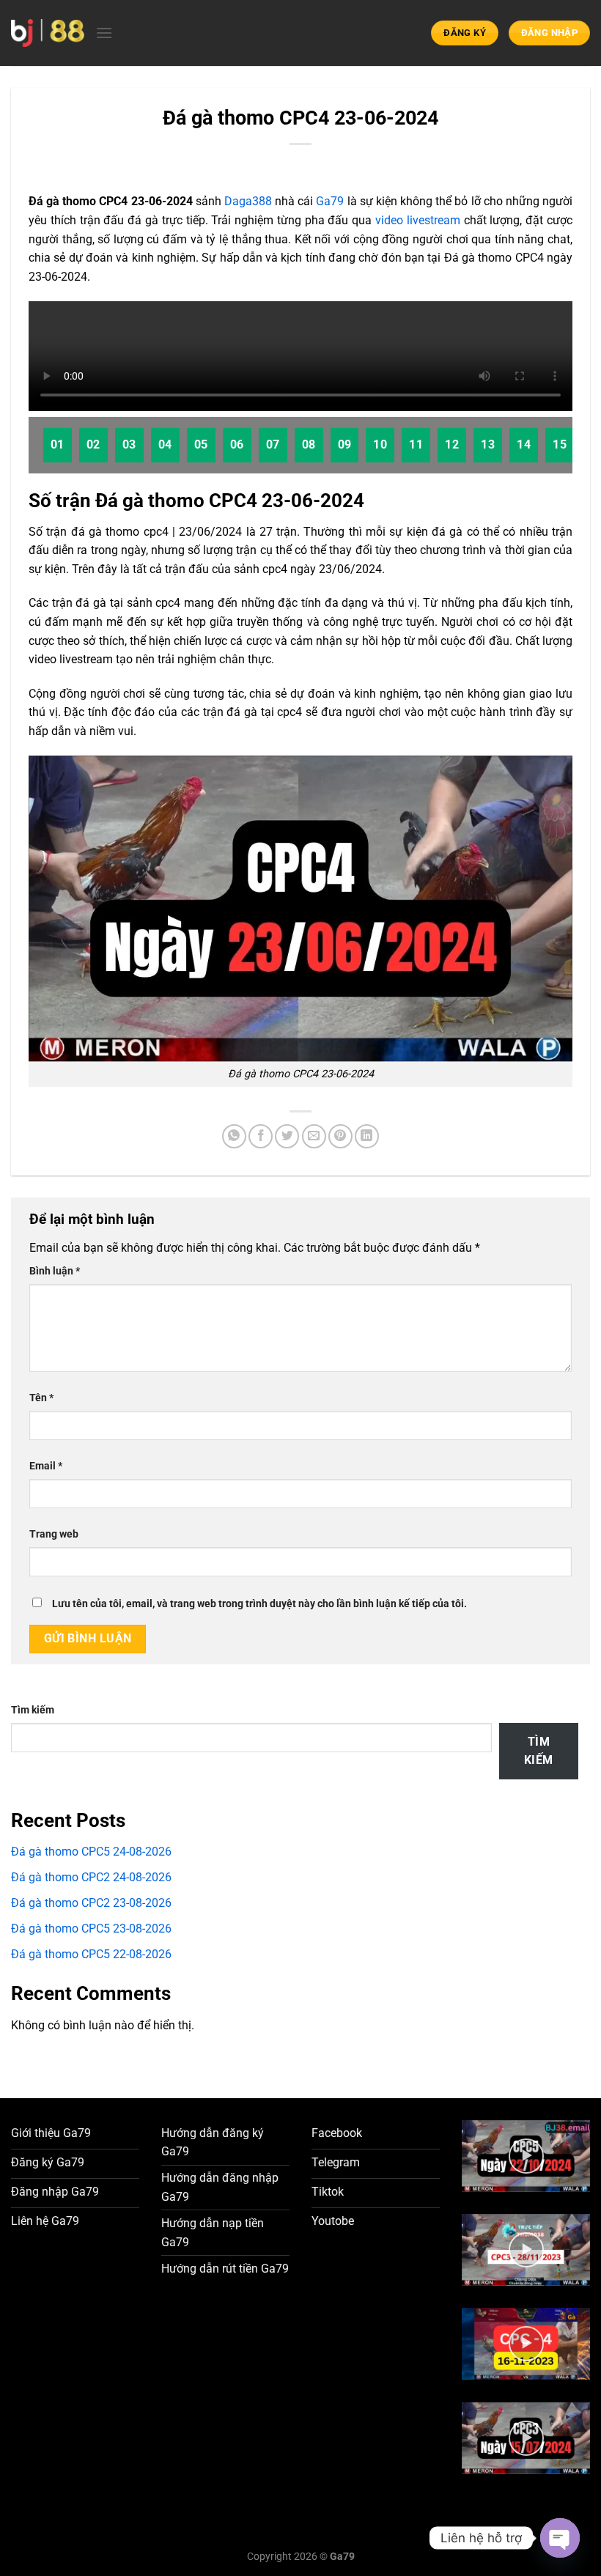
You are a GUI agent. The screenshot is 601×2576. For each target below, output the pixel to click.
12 (452, 445)
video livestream (418, 220)
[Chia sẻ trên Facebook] (261, 1136)
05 (201, 445)
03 (129, 445)
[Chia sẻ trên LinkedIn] (367, 1136)
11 (416, 445)
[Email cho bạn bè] (314, 1136)
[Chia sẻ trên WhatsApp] (234, 1136)
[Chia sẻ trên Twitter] (287, 1136)
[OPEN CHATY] (560, 2538)
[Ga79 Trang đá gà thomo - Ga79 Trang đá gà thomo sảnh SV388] (48, 33)
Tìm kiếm (33, 1710)
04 (165, 445)
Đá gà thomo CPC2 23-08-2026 (91, 1903)
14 (524, 445)
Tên (41, 1398)
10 (380, 445)
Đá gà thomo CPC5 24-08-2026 (91, 1852)
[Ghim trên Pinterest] (340, 1136)
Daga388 (248, 201)
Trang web (54, 1534)
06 (237, 445)
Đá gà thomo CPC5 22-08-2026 (91, 1954)
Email (46, 1466)
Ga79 (330, 201)
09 (345, 445)
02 (93, 445)
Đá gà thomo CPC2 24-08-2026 (91, 1877)
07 (273, 445)
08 (309, 445)
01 (58, 445)
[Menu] (104, 33)
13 (488, 445)
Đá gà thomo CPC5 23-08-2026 (91, 1929)
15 (560, 445)
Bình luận (55, 1271)
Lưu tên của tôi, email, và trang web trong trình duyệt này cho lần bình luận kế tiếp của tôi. (259, 1604)
